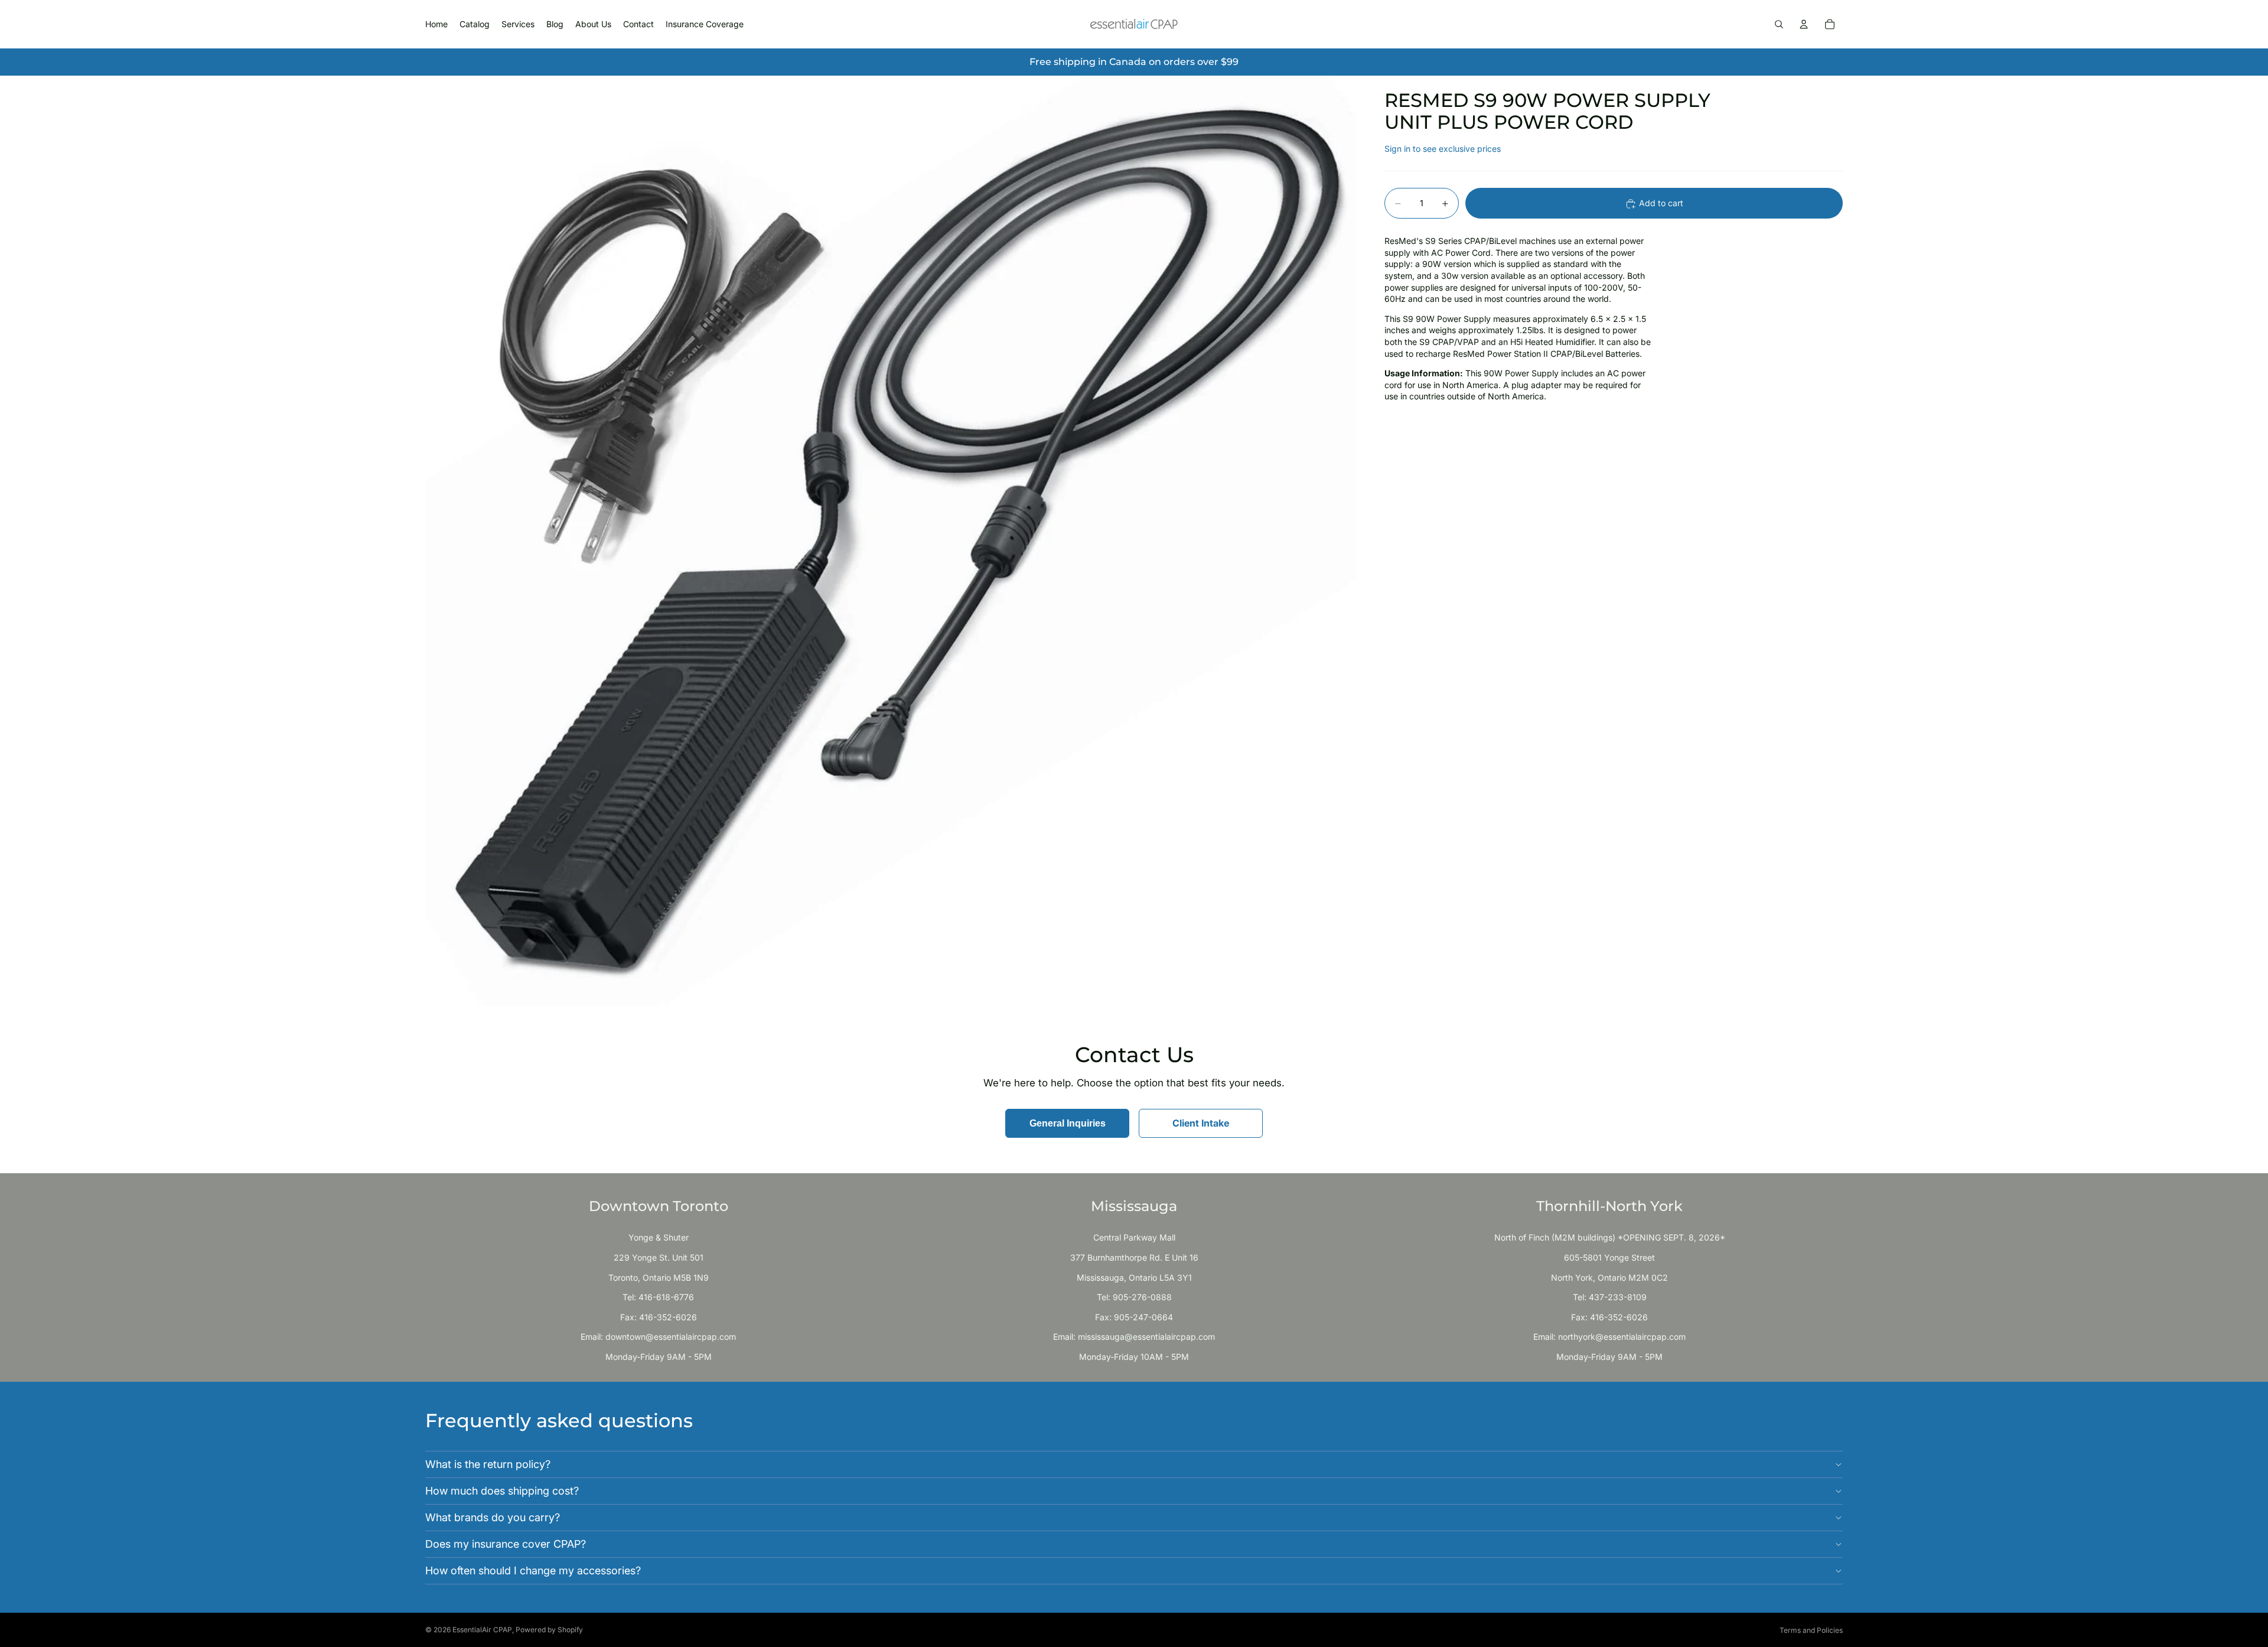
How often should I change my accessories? (533, 1570)
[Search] (1779, 24)
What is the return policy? (488, 1464)
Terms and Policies (1811, 1630)
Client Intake (1201, 1123)
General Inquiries (1068, 1123)
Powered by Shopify (549, 1630)
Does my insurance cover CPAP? (506, 1544)
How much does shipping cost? (502, 1491)
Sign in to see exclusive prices (1443, 149)
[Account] (1804, 24)
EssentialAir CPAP (482, 1630)
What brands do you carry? (493, 1517)
